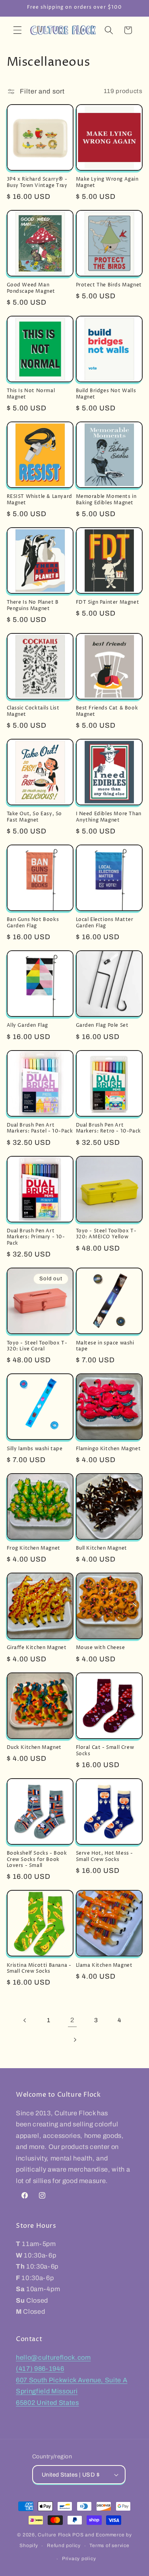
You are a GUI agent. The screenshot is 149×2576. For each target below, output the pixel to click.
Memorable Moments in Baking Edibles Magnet (106, 500)
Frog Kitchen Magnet (34, 1548)
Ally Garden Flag (28, 1026)
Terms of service (109, 2545)
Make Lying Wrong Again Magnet (107, 182)
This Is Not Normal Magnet (31, 394)
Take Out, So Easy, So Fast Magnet (35, 817)
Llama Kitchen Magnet (104, 1966)
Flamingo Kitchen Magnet (108, 1449)
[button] (17, 30)
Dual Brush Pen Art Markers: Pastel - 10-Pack (40, 1128)
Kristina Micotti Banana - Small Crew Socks (39, 1969)
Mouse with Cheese (101, 1648)
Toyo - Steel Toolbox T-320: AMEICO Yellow (106, 1234)
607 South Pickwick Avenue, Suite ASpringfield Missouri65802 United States (72, 2391)
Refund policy (64, 2545)
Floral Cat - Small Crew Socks (105, 1751)
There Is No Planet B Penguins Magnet (33, 605)
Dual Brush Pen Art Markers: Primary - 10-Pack (36, 1237)
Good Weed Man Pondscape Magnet (31, 288)
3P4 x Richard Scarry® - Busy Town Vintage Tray (37, 182)
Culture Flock (55, 2535)
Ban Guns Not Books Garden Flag (33, 923)
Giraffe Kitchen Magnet (37, 1648)
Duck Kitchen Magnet (34, 1748)
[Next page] (74, 2040)
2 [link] (72, 2020)
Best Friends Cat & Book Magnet (107, 711)
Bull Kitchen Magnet (102, 1548)
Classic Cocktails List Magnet (33, 711)
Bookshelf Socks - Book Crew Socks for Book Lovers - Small (37, 1860)
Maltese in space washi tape (105, 1346)
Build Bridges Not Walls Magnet (106, 394)
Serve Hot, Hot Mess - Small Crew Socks (105, 1856)
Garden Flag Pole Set (102, 1026)
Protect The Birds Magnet (109, 285)
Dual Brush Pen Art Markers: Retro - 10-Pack (108, 1128)
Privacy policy (79, 2559)
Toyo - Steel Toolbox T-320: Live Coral (37, 1346)
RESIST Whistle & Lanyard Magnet (40, 500)
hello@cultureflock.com (53, 2358)
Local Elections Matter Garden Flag (105, 923)
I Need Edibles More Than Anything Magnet (109, 817)
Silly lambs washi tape (35, 1449)
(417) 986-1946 (40, 2369)
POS (78, 2535)
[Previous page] (25, 2020)
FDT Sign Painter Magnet (108, 603)
